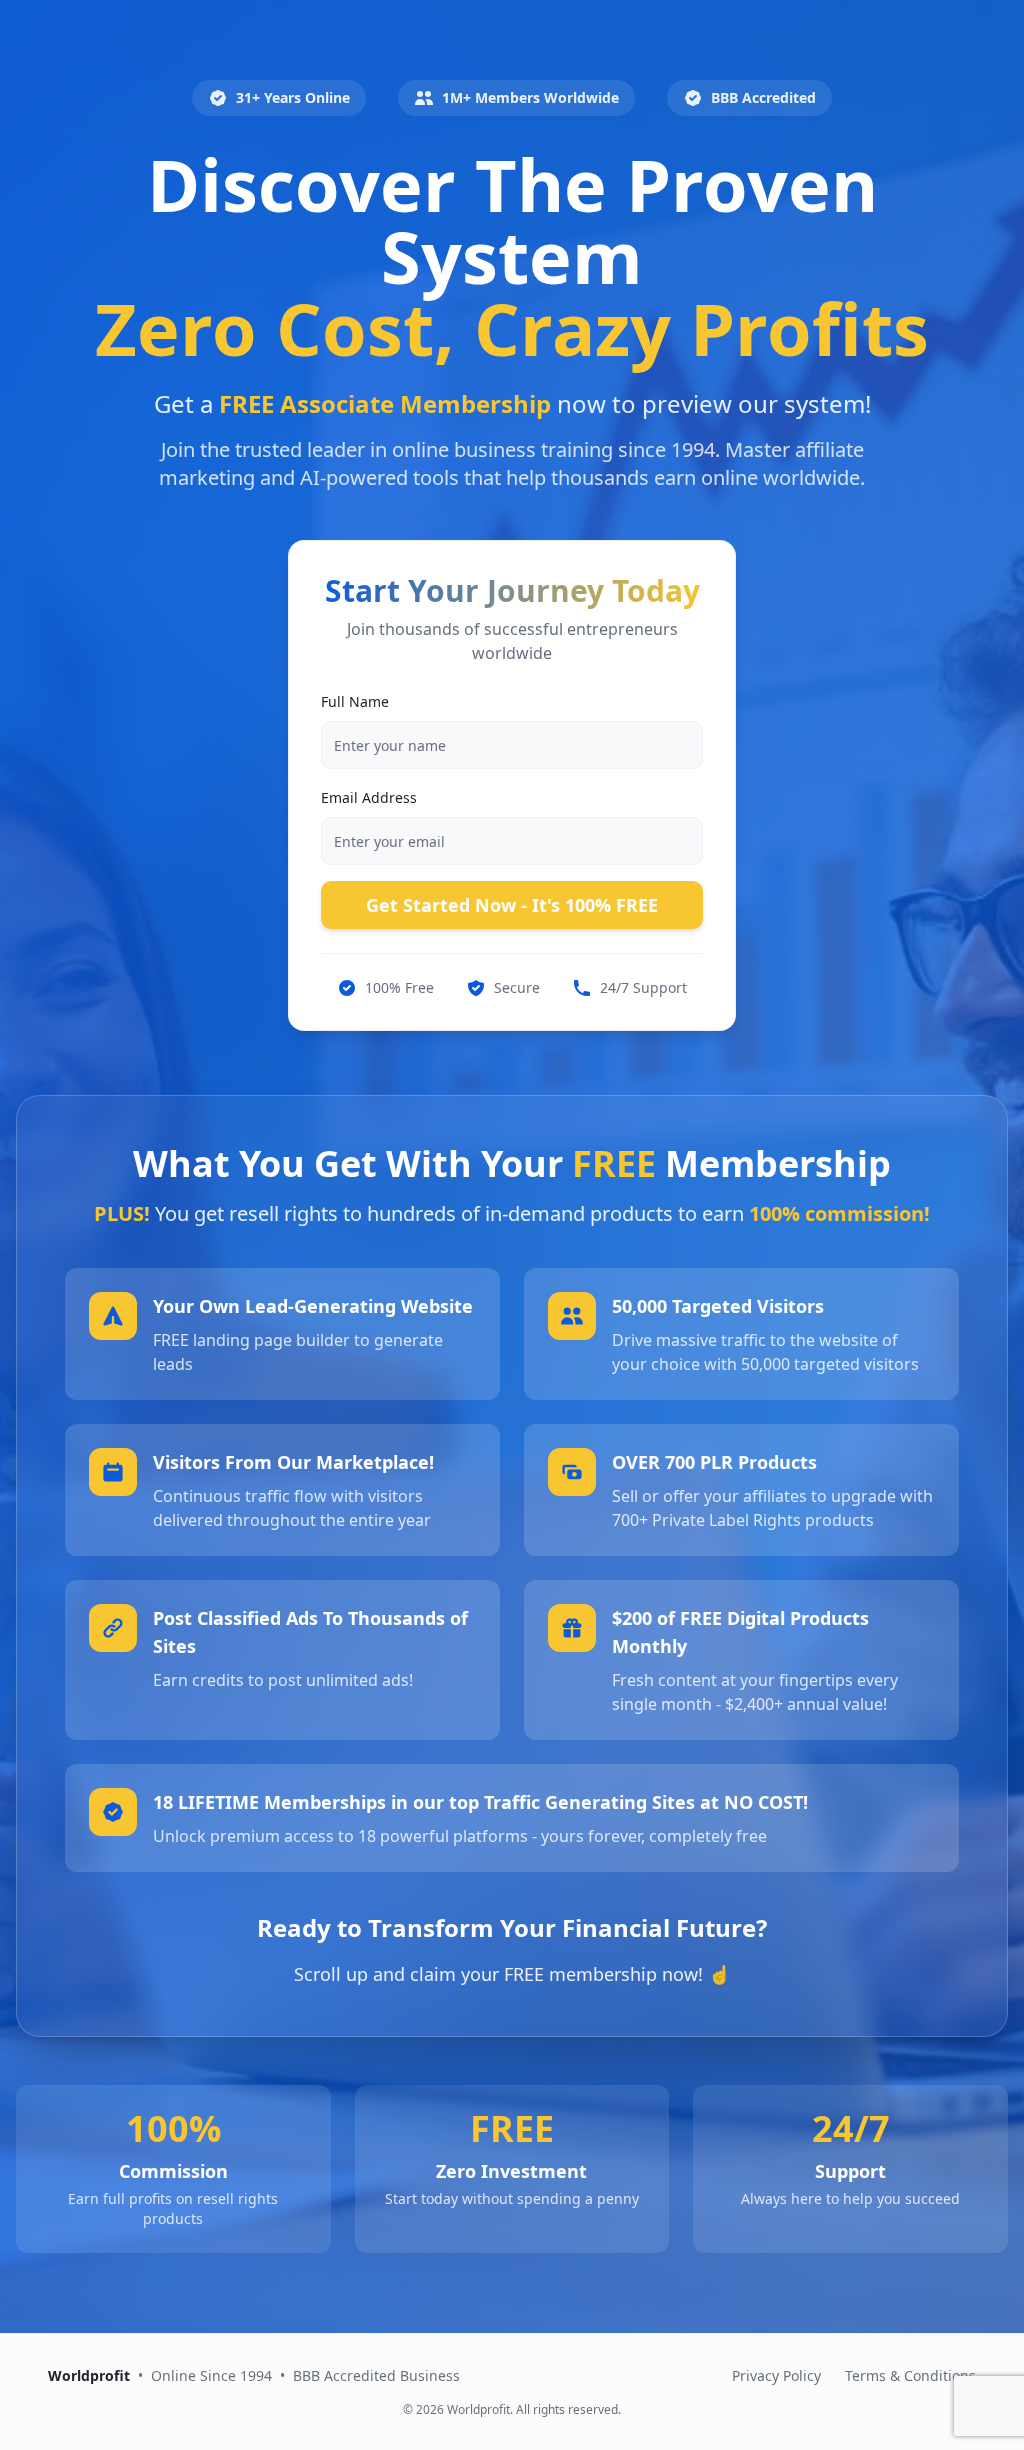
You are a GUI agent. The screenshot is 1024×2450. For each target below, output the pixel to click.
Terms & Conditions (910, 2375)
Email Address (369, 797)
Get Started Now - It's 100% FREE (512, 905)
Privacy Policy (776, 2375)
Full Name (355, 701)
